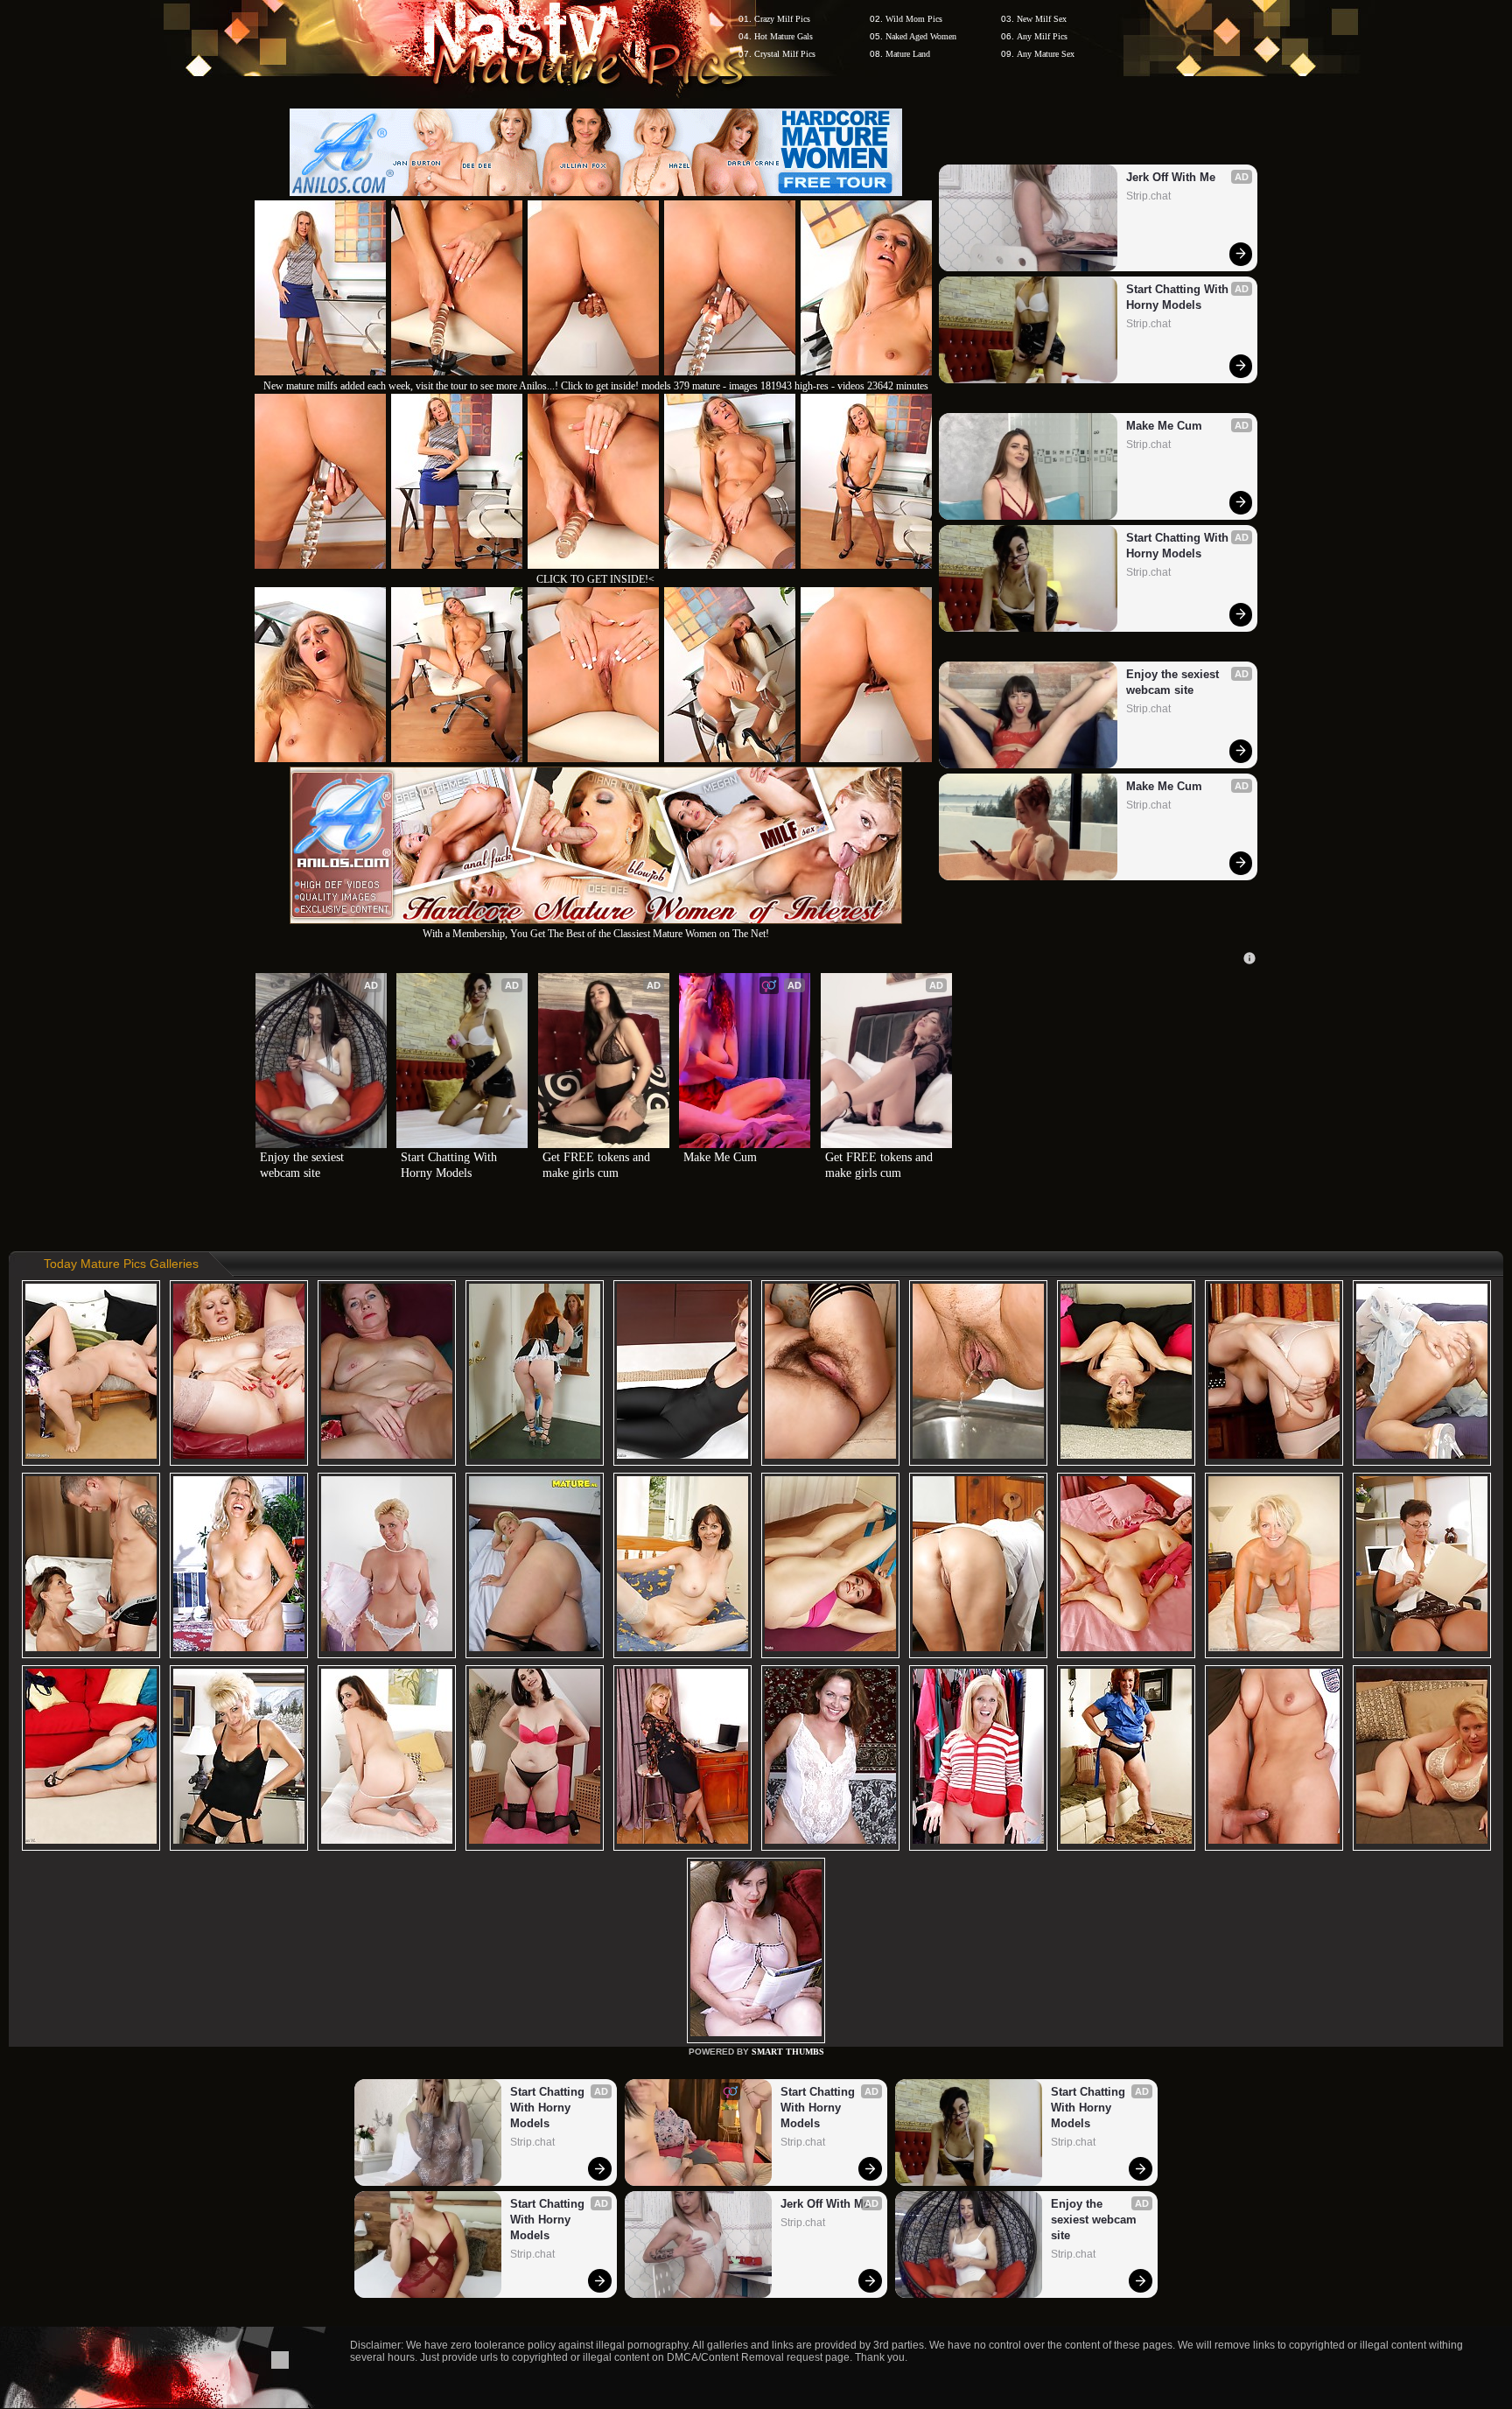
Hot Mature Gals (784, 36)
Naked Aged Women (921, 36)
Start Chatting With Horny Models (1179, 297)
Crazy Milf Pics (782, 19)
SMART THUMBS (788, 2052)
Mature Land (908, 54)
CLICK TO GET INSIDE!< (595, 579)
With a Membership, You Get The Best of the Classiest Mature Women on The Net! (596, 934)
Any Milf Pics (1042, 36)
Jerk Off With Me (1171, 177)
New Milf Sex (1042, 19)
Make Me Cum (1164, 426)
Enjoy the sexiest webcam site (1174, 682)
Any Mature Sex (1046, 54)
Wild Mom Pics (914, 19)
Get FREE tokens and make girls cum (598, 1165)
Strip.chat (1148, 196)
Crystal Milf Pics (785, 54)
